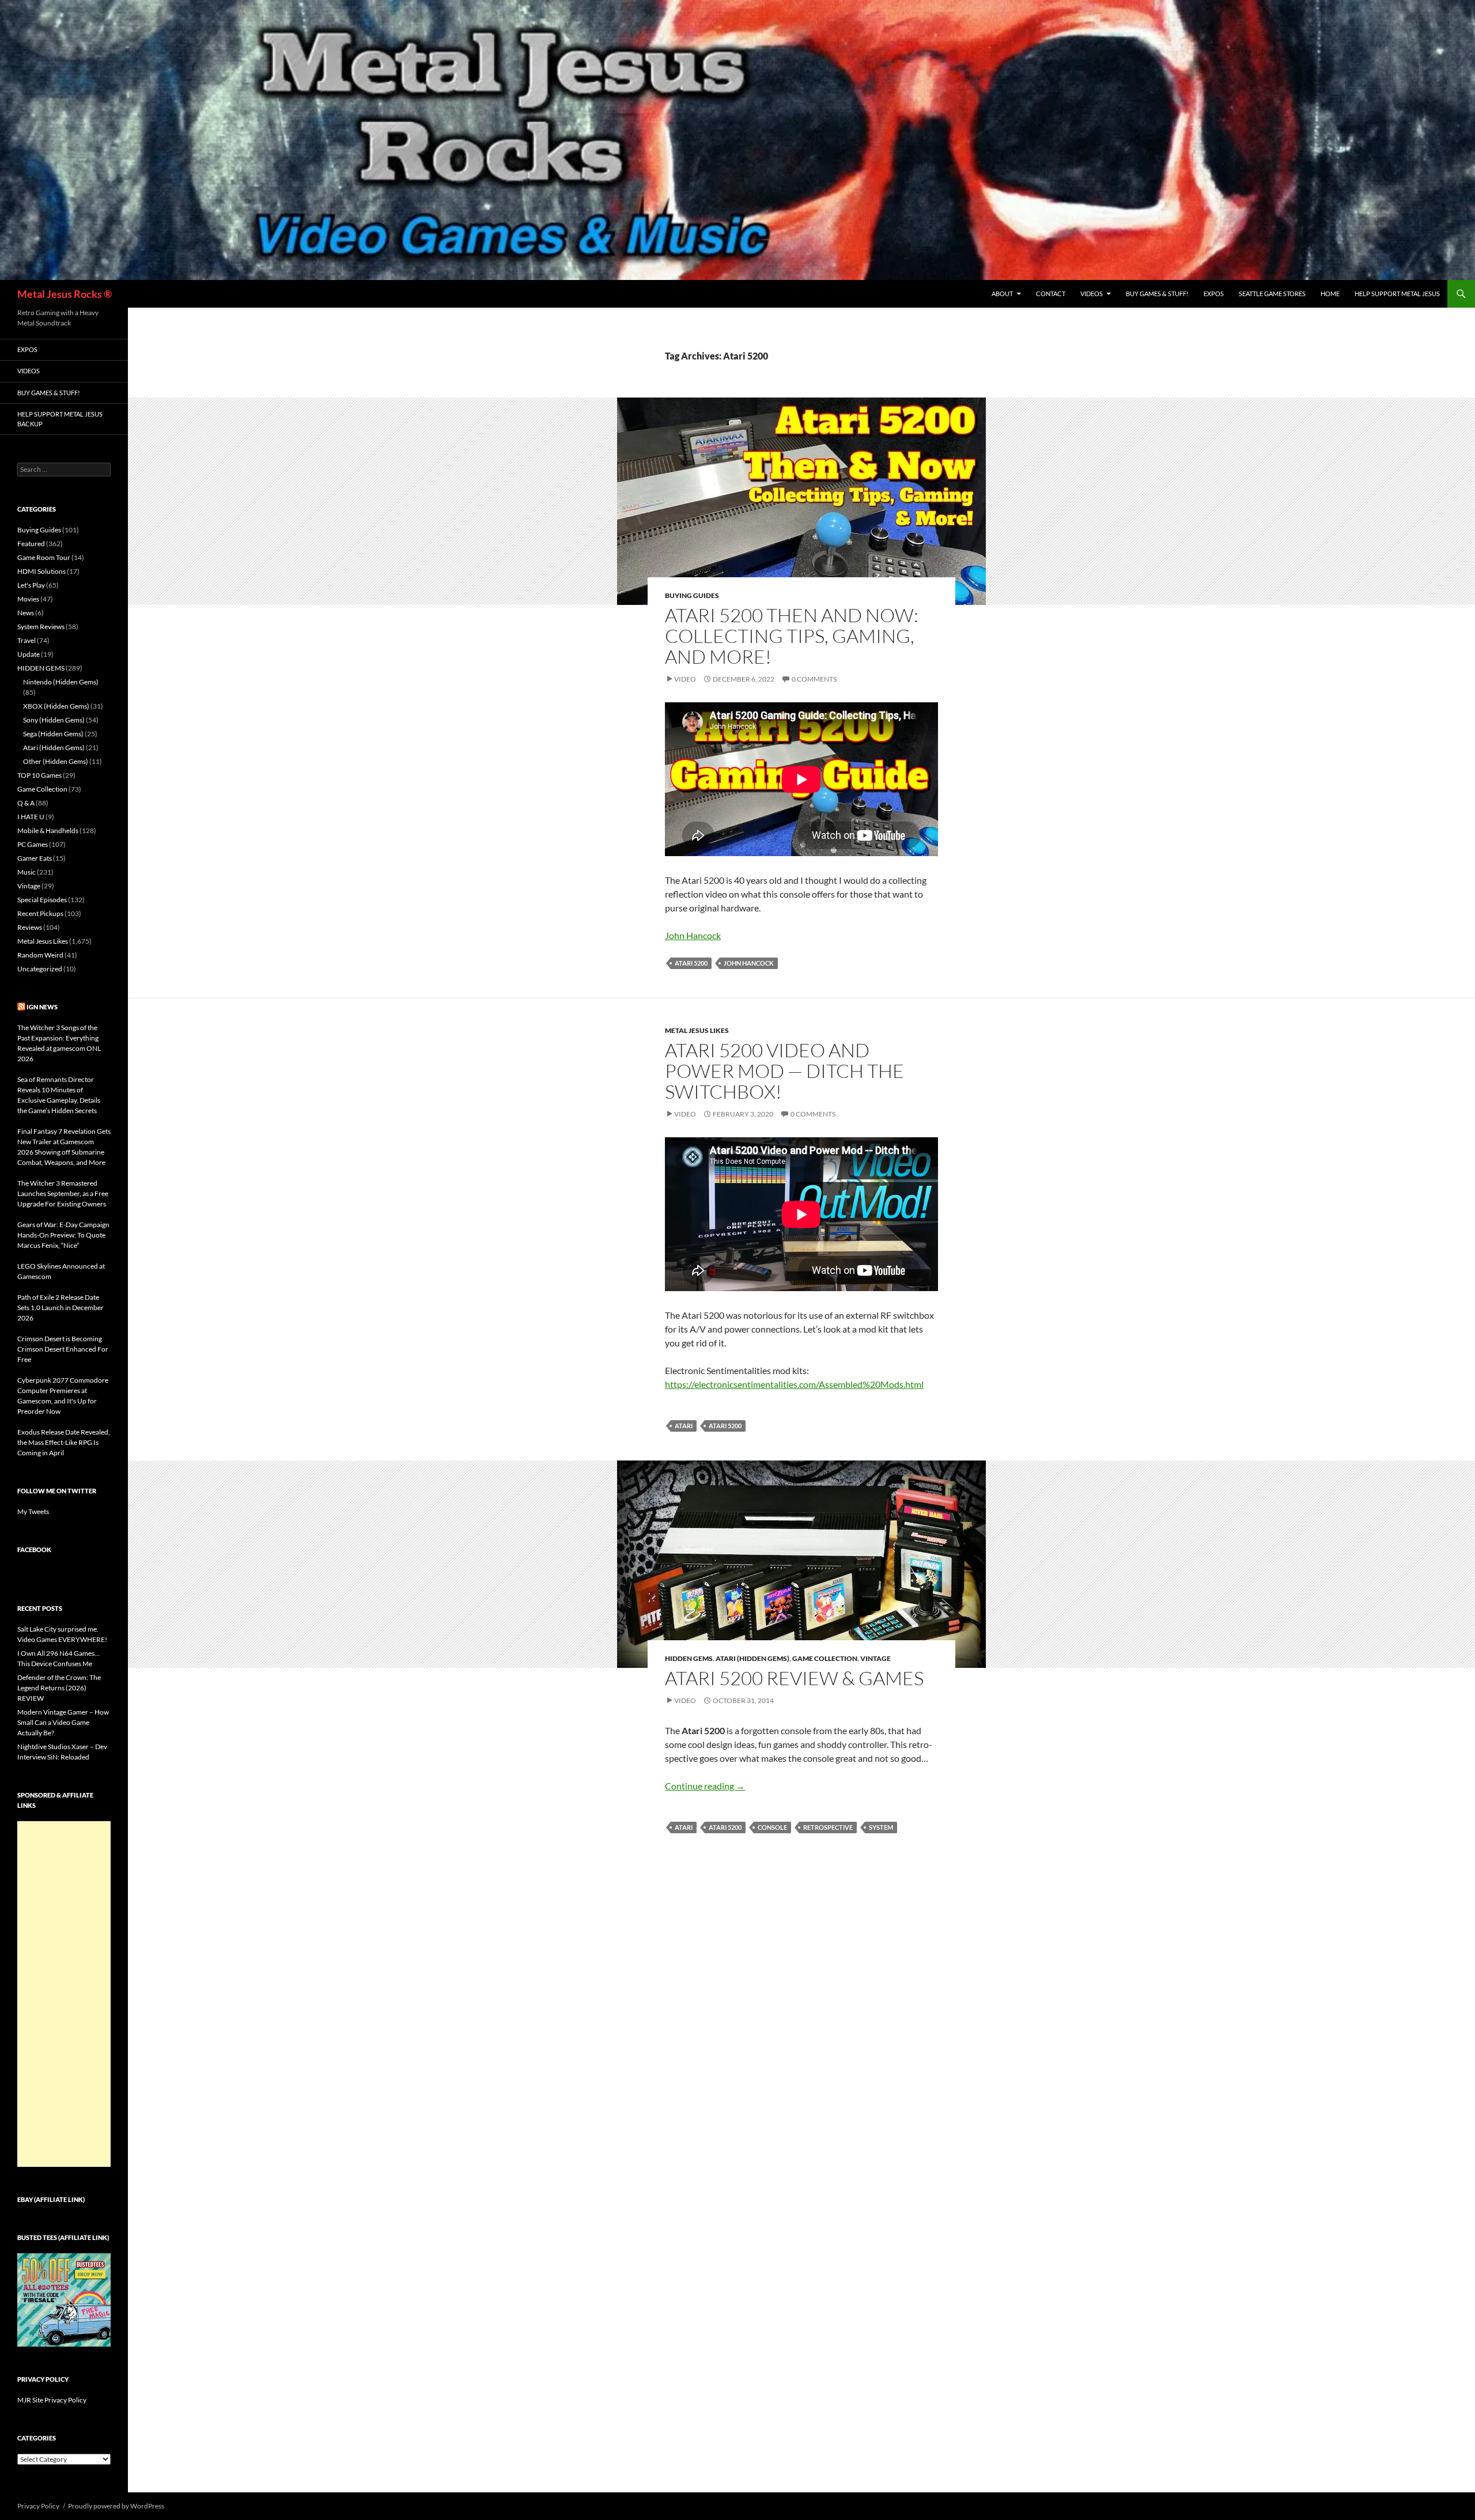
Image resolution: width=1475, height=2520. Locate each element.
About (1002, 294)
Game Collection (825, 1658)
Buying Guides (692, 595)
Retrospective (828, 1827)
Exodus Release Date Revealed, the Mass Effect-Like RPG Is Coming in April (64, 1442)
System (881, 1827)
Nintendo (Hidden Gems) (61, 682)
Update (29, 654)
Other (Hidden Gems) (56, 761)
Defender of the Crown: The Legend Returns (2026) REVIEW (59, 1688)
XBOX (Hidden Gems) (56, 706)
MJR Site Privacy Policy (52, 2400)
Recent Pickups (40, 913)
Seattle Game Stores (1272, 294)
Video (685, 679)
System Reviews (41, 627)
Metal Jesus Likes (697, 1030)
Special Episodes (42, 900)
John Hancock (693, 935)
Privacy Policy (38, 2506)
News (26, 613)
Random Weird (40, 955)
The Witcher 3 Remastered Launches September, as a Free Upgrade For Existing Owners (63, 1193)
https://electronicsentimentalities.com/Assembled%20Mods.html (794, 1384)
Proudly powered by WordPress (116, 2506)
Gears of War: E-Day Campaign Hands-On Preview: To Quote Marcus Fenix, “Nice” (63, 1235)
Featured (31, 544)
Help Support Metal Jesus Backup (60, 419)
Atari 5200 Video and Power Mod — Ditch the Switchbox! (784, 1071)
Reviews (30, 927)
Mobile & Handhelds (48, 830)
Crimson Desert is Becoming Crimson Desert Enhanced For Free (63, 1349)
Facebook (34, 1550)
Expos (1214, 294)
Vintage (875, 1658)
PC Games (33, 844)
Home (1330, 294)
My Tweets (33, 1511)
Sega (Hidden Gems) (53, 734)
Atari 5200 (691, 963)
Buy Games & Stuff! (1157, 294)
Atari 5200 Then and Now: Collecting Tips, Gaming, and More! (792, 636)
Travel (27, 640)
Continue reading (705, 1786)
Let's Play (31, 585)
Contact (1051, 294)
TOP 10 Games (39, 775)
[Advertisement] (64, 1994)
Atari (684, 1426)
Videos (1092, 294)
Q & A (26, 803)
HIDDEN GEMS (689, 1658)
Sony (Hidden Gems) (54, 720)
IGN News (42, 1007)
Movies (28, 599)
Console (772, 1827)
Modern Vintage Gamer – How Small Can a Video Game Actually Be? (63, 1722)
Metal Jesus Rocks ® (65, 294)
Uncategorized (40, 969)
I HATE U (31, 817)
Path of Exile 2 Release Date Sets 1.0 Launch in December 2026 (60, 1308)
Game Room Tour (44, 557)
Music (27, 872)
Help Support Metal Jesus (1397, 294)
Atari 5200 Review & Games (794, 1678)
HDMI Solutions (41, 571)
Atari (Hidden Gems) (752, 1658)
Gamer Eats (35, 858)
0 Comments (814, 679)
